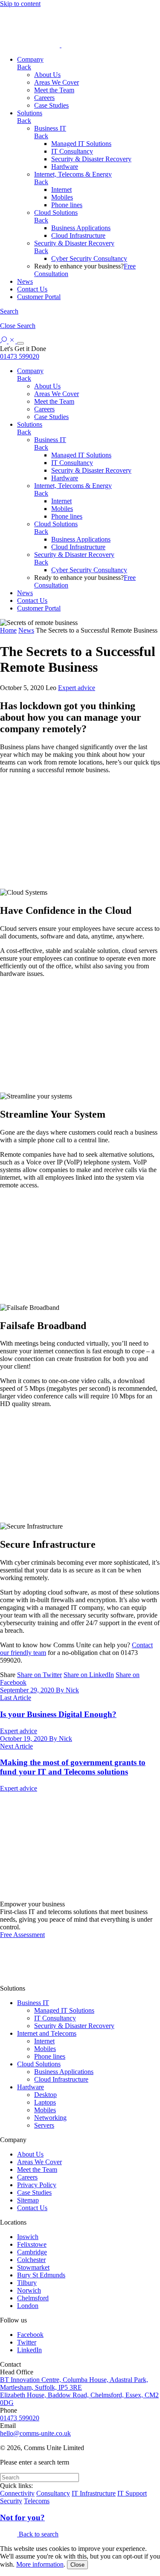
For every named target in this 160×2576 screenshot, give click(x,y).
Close (77, 2565)
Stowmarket (33, 2267)
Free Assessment (22, 1935)
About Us (47, 75)
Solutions (30, 113)
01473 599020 (20, 356)
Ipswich (28, 2237)
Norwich (29, 2290)
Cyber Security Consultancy (89, 258)
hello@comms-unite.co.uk (35, 2433)
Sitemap (28, 2200)
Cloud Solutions (56, 213)
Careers (44, 98)
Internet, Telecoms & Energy (73, 174)
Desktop (45, 2095)
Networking (50, 2118)
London (28, 2306)
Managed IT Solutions (81, 144)
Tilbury (27, 2283)
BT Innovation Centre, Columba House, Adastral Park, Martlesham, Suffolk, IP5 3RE (74, 2383)
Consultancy (53, 2493)
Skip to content (20, 4)
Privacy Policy (37, 2185)
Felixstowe (32, 2244)
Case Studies (51, 105)
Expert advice (77, 688)
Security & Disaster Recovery (91, 159)
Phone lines (67, 205)
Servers (44, 2125)
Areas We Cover (57, 82)
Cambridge (32, 2252)
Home (8, 630)
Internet (61, 190)
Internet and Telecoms (47, 2033)
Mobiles (62, 197)
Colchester (31, 2260)
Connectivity (17, 2493)
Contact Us (32, 289)
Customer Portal (39, 297)
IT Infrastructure (94, 2493)
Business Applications (81, 228)
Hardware (65, 167)
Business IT (50, 128)
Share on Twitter (39, 1675)
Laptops (45, 2102)
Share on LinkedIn (89, 1675)
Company (30, 59)
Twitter (27, 2342)
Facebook (30, 2335)
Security (11, 2501)
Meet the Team (54, 90)
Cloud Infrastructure (78, 235)
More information (40, 2564)
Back (24, 67)
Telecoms (37, 2501)
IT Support (132, 2493)
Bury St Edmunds (41, 2275)
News (25, 281)
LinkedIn (29, 2350)
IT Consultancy (72, 151)
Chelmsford (33, 2298)
